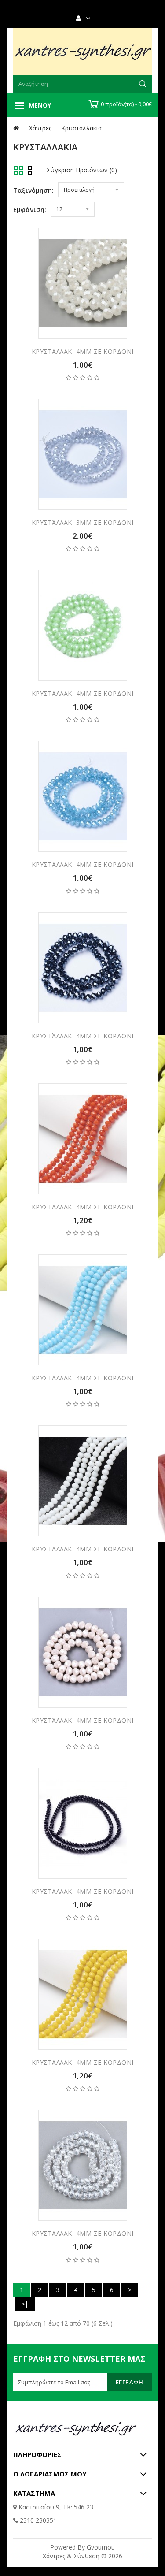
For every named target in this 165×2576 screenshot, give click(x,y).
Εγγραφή (130, 2382)
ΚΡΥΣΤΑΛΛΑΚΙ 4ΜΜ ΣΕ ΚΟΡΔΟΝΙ (83, 351)
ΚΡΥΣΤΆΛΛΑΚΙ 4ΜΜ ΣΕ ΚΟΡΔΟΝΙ (83, 1036)
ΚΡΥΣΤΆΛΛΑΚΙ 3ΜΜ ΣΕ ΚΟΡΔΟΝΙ (83, 522)
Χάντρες (40, 128)
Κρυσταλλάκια (81, 128)
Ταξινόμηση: (33, 190)
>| (25, 2304)
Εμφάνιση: (30, 210)
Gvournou (101, 2547)
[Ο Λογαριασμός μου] (87, 19)
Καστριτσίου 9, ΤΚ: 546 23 (55, 2507)
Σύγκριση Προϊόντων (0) (82, 170)
